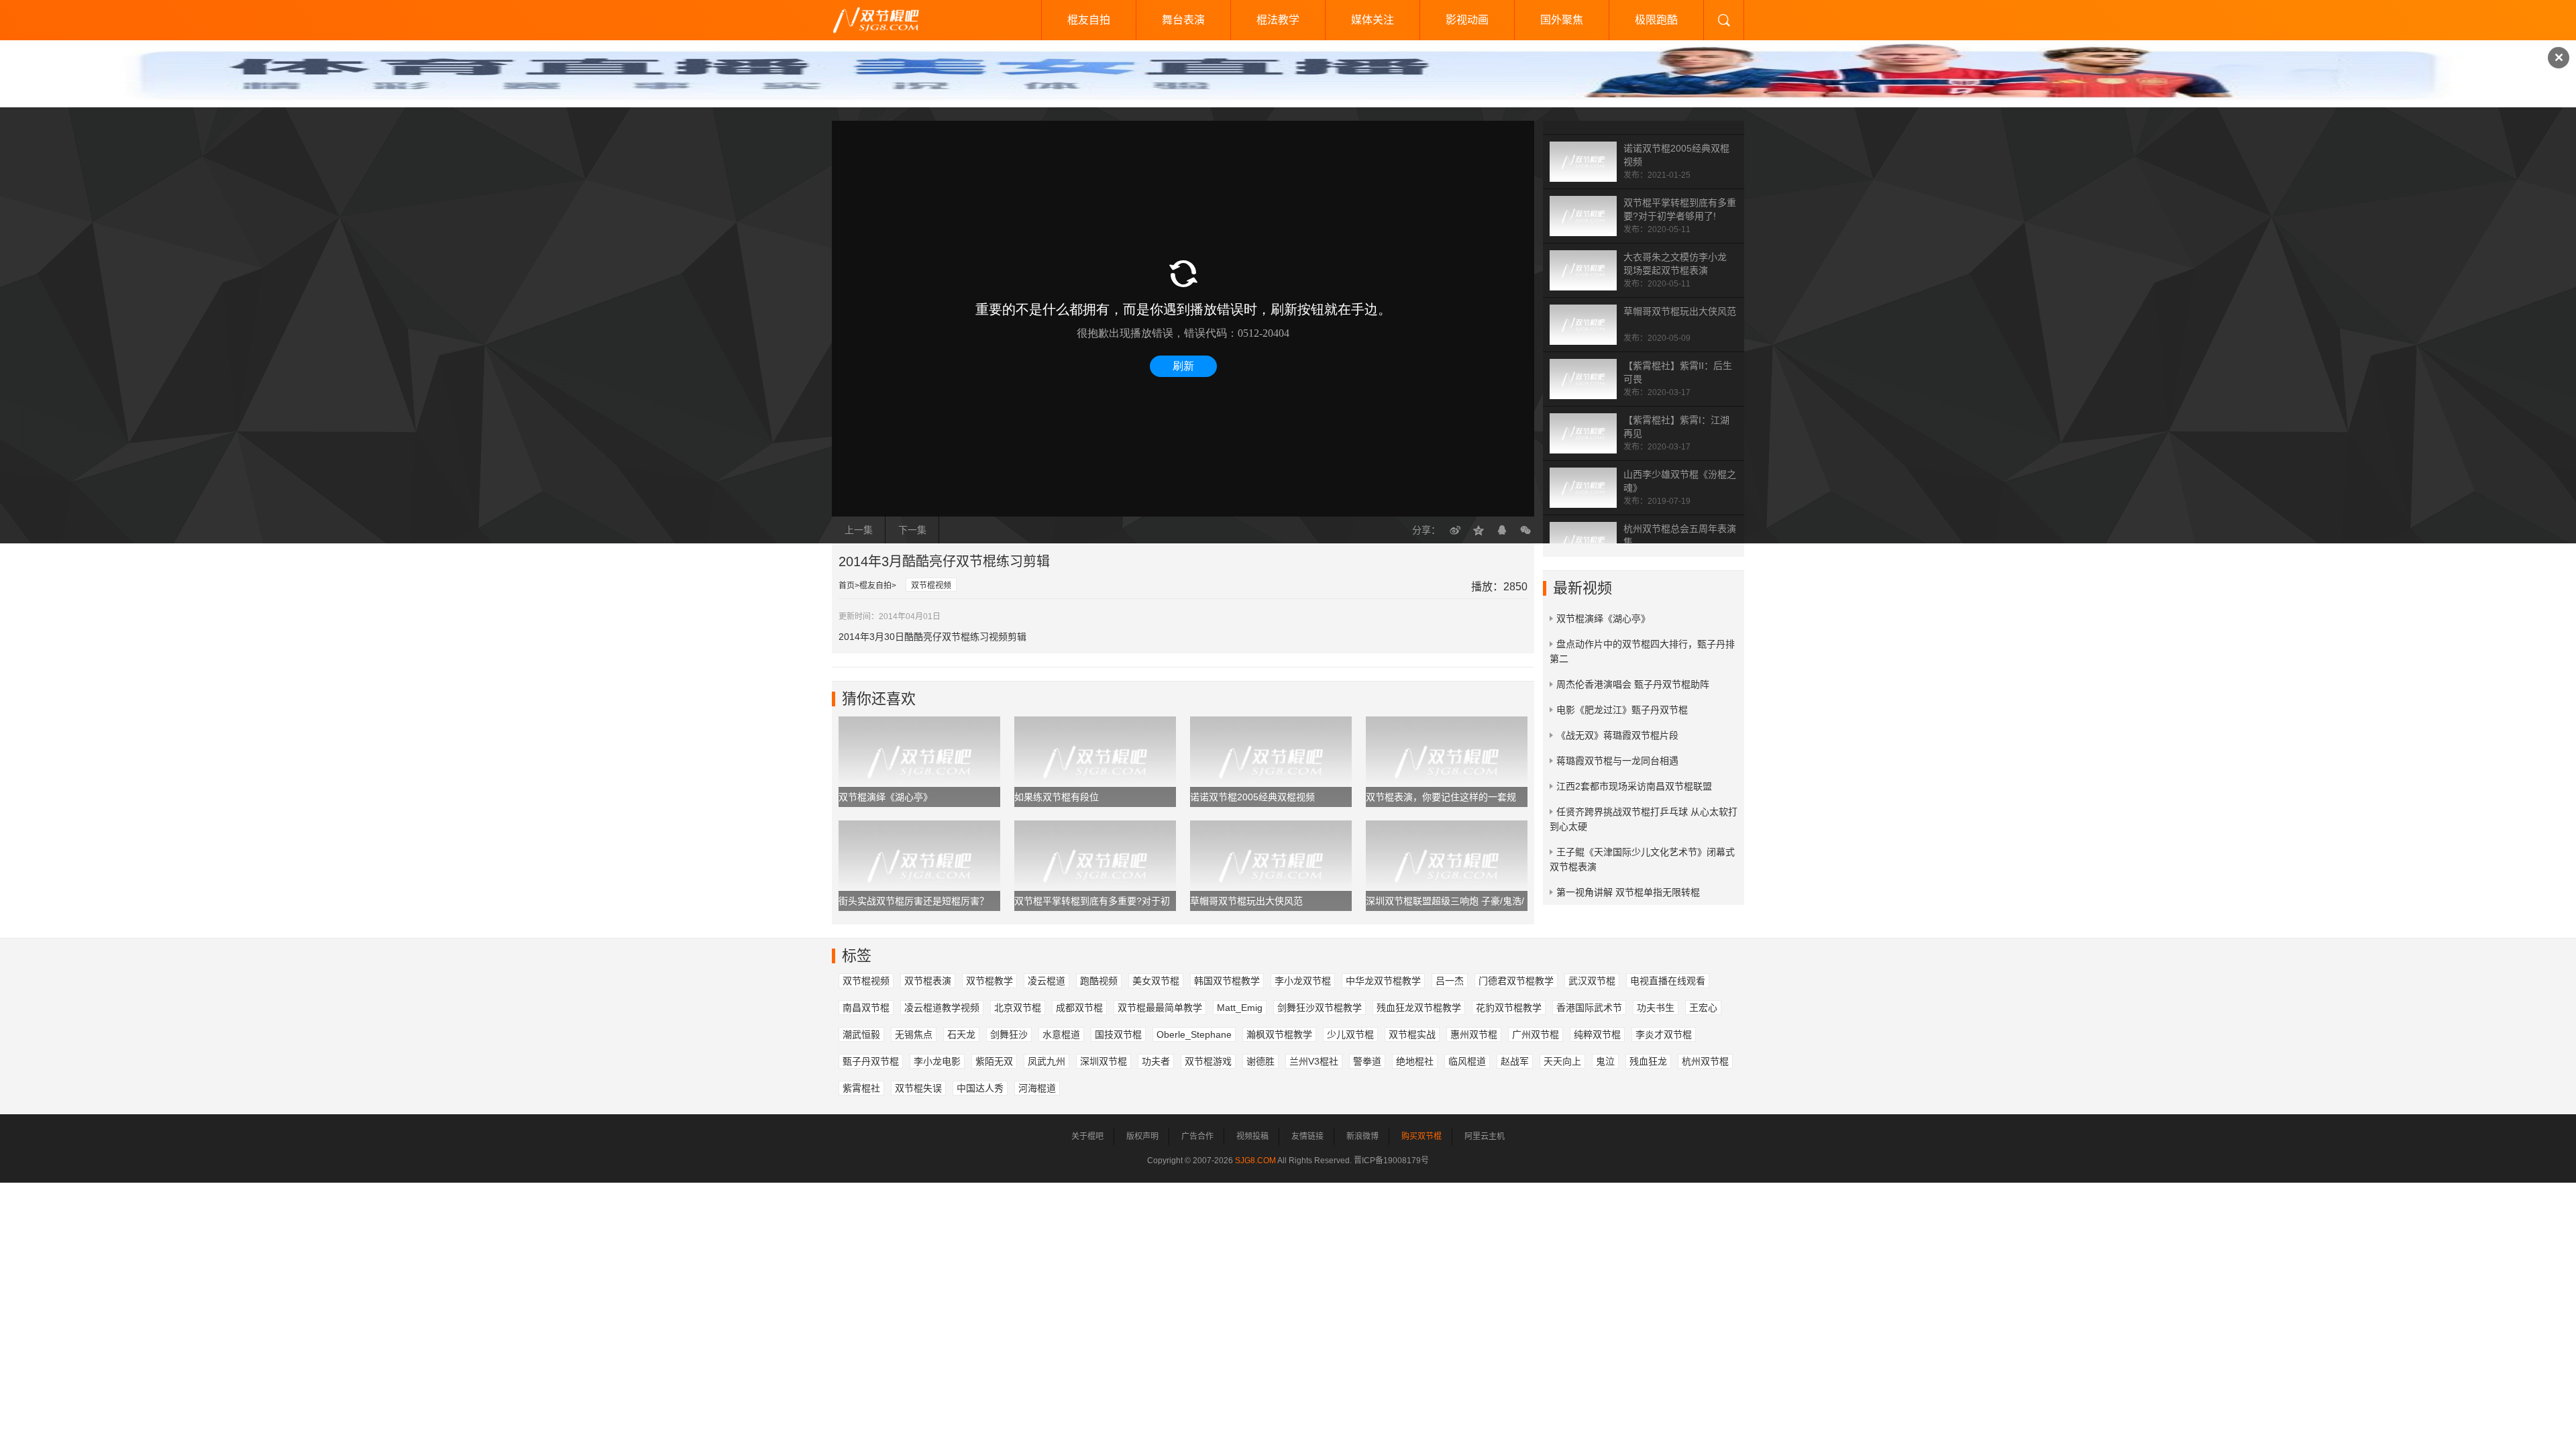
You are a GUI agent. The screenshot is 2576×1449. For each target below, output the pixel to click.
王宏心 (1703, 1008)
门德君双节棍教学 (1516, 981)
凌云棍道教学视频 (942, 1008)
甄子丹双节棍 (871, 1061)
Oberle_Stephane (1194, 1034)
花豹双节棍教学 (1509, 1008)
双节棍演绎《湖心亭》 (885, 797)
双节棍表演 (928, 981)
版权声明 (1142, 1136)
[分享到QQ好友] (1502, 530)
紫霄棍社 (861, 1088)
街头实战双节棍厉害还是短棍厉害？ (914, 901)
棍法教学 (1278, 20)
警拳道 (1367, 1061)
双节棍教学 (989, 981)
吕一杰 (1450, 981)
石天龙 (961, 1034)
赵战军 (1515, 1061)
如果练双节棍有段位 (1057, 797)
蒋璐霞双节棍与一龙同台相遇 (1617, 761)
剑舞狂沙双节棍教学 (1320, 1008)
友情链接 (1307, 1136)
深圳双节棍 (1104, 1061)
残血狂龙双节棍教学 (1419, 1008)
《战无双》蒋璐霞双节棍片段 (1617, 735)
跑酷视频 (1099, 981)
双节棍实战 (1412, 1034)
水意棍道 (1061, 1034)
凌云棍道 (1046, 981)
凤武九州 (1046, 1061)
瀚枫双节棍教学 (1279, 1034)
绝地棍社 (1415, 1061)
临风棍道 (1467, 1061)
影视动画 (1467, 20)
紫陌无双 (994, 1061)
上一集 (859, 530)
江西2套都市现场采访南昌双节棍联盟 (1634, 786)
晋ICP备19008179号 (1391, 1161)
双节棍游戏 (1208, 1061)
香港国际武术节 (1589, 1008)
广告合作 (1197, 1136)
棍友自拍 (1089, 20)
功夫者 (1156, 1061)
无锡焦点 (914, 1034)
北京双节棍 (1018, 1008)
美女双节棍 (1156, 981)
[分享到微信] (1525, 530)
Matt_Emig (1240, 1008)
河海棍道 (1037, 1088)
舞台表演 (1183, 20)
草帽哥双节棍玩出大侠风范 (1680, 311)
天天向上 (1562, 1061)
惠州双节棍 (1474, 1034)
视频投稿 (1252, 1136)
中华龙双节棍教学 (1383, 981)
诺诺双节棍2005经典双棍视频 (1252, 797)
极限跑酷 (1656, 20)
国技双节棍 (1118, 1034)
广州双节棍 (1536, 1034)
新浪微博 (1362, 1136)
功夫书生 (1656, 1008)
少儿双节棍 (1350, 1034)
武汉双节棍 (1592, 981)
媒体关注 (1373, 20)
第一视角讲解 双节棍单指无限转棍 (1628, 892)
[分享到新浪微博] (1455, 530)
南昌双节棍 (866, 1008)
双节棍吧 (885, 20)
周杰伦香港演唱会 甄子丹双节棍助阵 (1633, 684)
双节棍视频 (931, 586)
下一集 (912, 530)
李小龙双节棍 (1303, 981)
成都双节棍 (1079, 1008)
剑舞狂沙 (1009, 1034)
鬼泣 (1605, 1061)
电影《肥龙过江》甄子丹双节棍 (1622, 710)
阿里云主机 (1485, 1136)
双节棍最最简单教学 (1160, 1008)
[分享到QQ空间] (1479, 530)
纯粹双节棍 (1597, 1034)
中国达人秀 (980, 1088)
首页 (847, 586)
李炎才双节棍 (1664, 1034)
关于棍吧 (1087, 1136)
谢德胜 (1260, 1061)
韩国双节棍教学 (1227, 981)
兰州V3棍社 (1314, 1061)
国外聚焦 (1562, 20)
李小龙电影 (937, 1061)
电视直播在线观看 (1668, 981)
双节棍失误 (918, 1088)
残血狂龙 (1648, 1061)
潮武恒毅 (861, 1034)
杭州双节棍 (1705, 1061)
